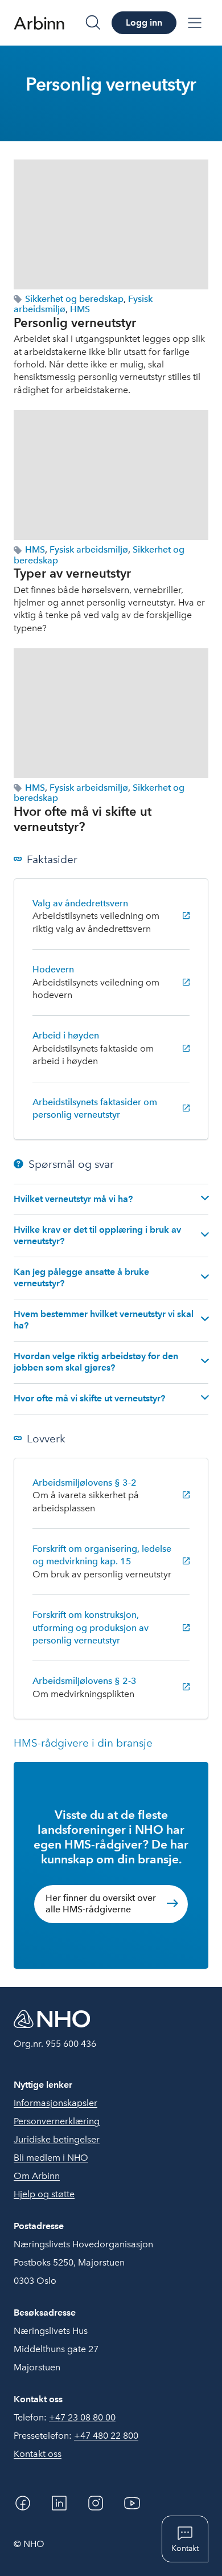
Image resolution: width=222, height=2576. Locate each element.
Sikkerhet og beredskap (74, 299)
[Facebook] (23, 2503)
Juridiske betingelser (57, 2139)
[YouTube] (132, 2503)
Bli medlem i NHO (51, 2158)
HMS (80, 309)
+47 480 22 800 (106, 2436)
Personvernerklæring (57, 2121)
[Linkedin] (59, 2503)
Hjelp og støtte (44, 2194)
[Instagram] (96, 2503)
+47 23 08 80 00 (82, 2417)
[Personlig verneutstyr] (111, 224)
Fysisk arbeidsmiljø (89, 549)
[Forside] (39, 23)
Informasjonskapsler (55, 2103)
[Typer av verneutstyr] (111, 475)
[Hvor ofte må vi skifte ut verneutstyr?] (111, 713)
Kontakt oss (38, 2454)
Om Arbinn (37, 2176)
